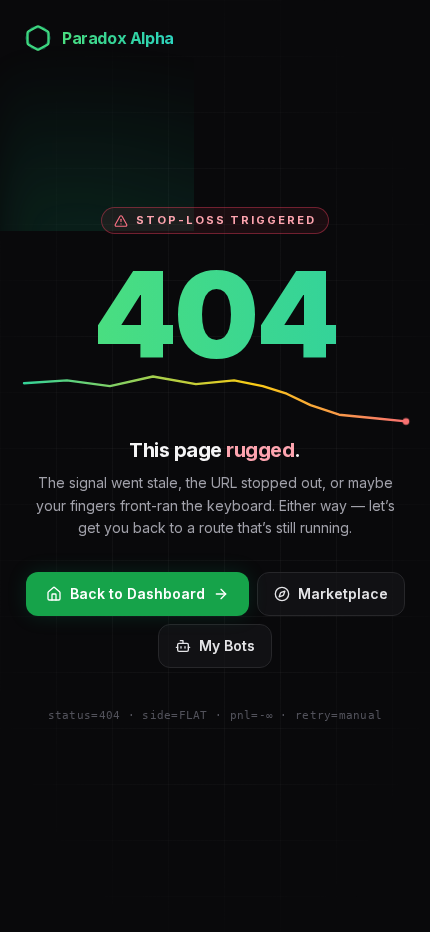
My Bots (227, 645)
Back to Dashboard (137, 593)
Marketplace (343, 593)
